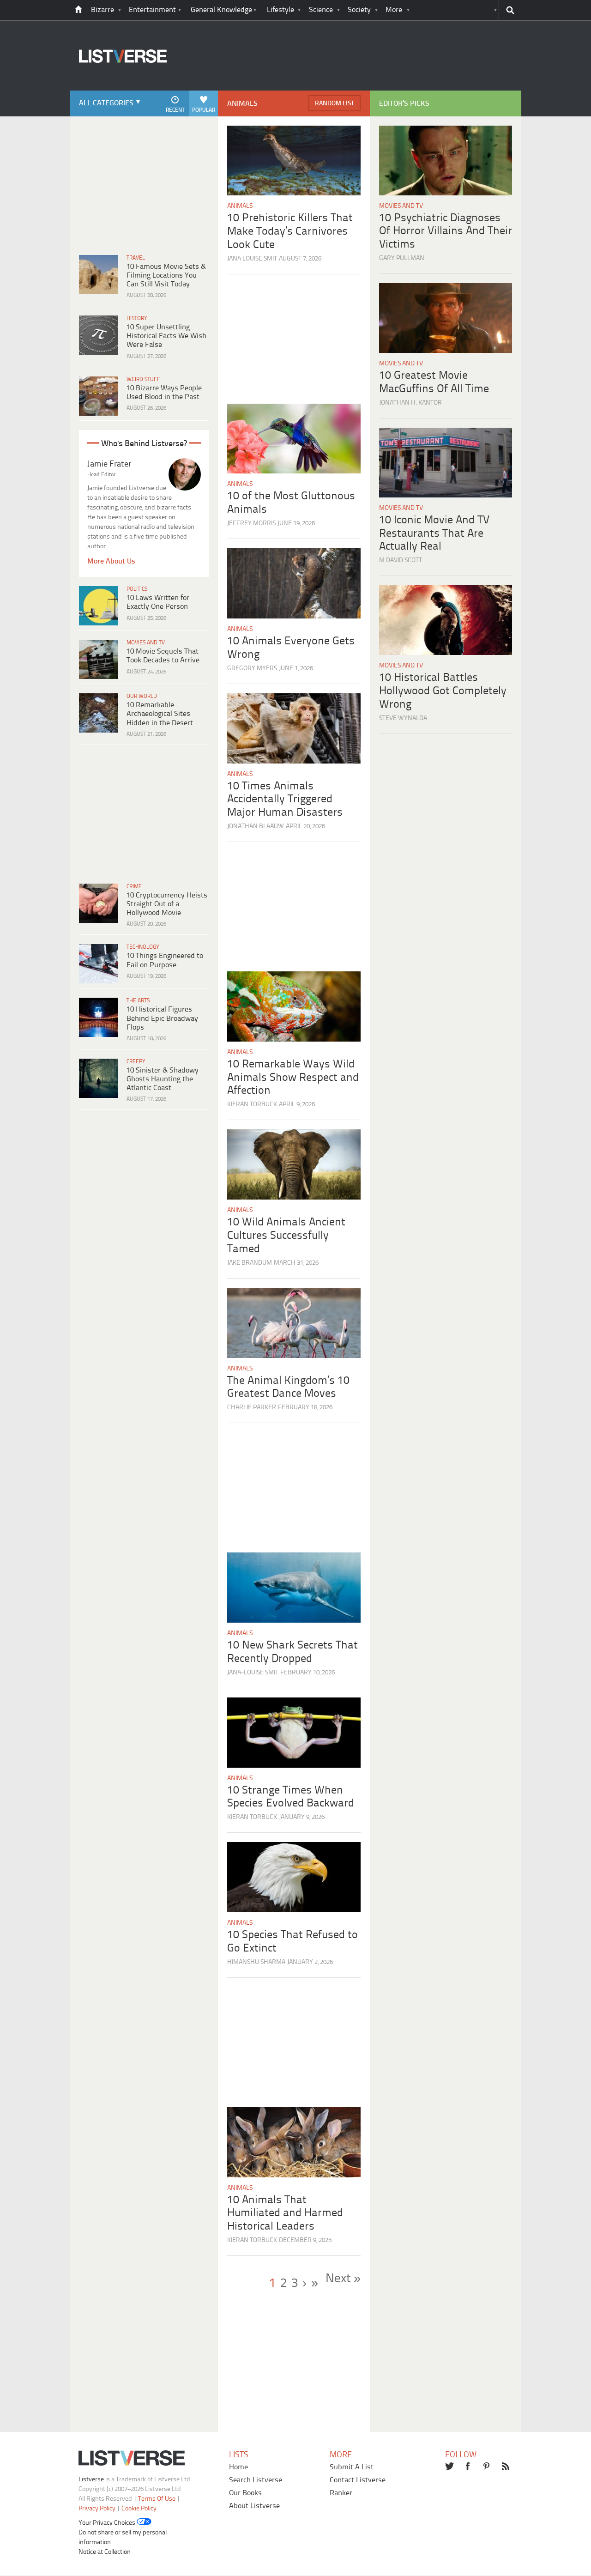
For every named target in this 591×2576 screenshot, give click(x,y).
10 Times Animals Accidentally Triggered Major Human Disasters (285, 800)
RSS (507, 2467)
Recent (175, 110)
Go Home (78, 10)
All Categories (106, 103)
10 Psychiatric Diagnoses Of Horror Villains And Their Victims (446, 232)
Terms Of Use (157, 2499)
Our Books (245, 2493)
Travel (136, 258)
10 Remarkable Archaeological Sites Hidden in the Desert (160, 714)
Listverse (91, 2480)
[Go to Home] (118, 89)
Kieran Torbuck (252, 1105)
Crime (134, 887)
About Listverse (254, 2506)
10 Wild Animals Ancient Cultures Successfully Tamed (286, 1236)
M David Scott (401, 561)
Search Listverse (256, 2480)
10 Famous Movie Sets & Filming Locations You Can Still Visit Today (166, 276)
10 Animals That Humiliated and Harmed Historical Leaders (285, 2214)
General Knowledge (221, 10)
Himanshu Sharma (256, 1962)
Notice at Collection (105, 2552)
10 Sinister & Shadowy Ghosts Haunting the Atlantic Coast (163, 1079)
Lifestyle (280, 10)
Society (359, 10)
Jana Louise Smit (252, 259)
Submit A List (352, 2467)
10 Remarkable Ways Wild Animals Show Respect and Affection (293, 1078)
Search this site (510, 10)
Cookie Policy (139, 2509)
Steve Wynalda (403, 718)
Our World (142, 696)
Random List (335, 104)
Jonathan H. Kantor (410, 403)
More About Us (111, 561)
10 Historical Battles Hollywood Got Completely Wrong (443, 691)
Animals (240, 206)
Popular (204, 110)
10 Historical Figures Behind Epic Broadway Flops (162, 1018)
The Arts (138, 1001)
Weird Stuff (143, 379)
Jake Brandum (250, 1263)
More (394, 10)
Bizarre (103, 10)
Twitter (450, 2467)
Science (321, 10)
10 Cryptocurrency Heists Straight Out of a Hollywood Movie (167, 904)
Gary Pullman (402, 258)
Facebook (469, 2467)
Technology (143, 947)
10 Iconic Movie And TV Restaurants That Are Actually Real (434, 534)
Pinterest (488, 2467)
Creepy (136, 1062)
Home (238, 2467)
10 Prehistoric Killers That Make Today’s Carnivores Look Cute (290, 232)
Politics (137, 589)
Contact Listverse (358, 2480)
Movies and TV (146, 643)
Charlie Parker (252, 1408)
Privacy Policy (97, 2509)
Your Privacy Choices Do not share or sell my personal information (123, 2533)
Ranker (341, 2493)
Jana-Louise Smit (253, 1673)
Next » (343, 2279)
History (137, 318)
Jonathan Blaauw (256, 827)
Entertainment (152, 10)
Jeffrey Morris (251, 524)
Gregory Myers (252, 669)
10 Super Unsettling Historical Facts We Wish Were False (166, 336)
